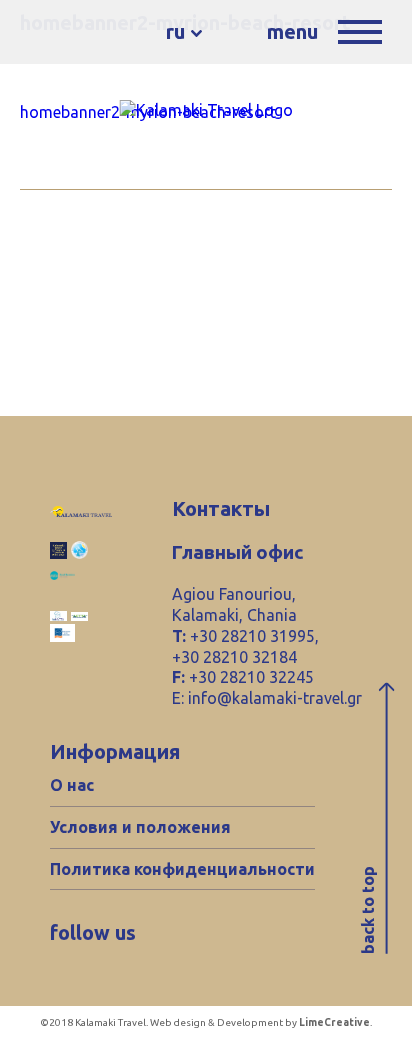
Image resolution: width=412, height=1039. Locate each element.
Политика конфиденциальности (182, 869)
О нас (72, 785)
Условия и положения (140, 827)
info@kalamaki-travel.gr (275, 698)
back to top (368, 910)
